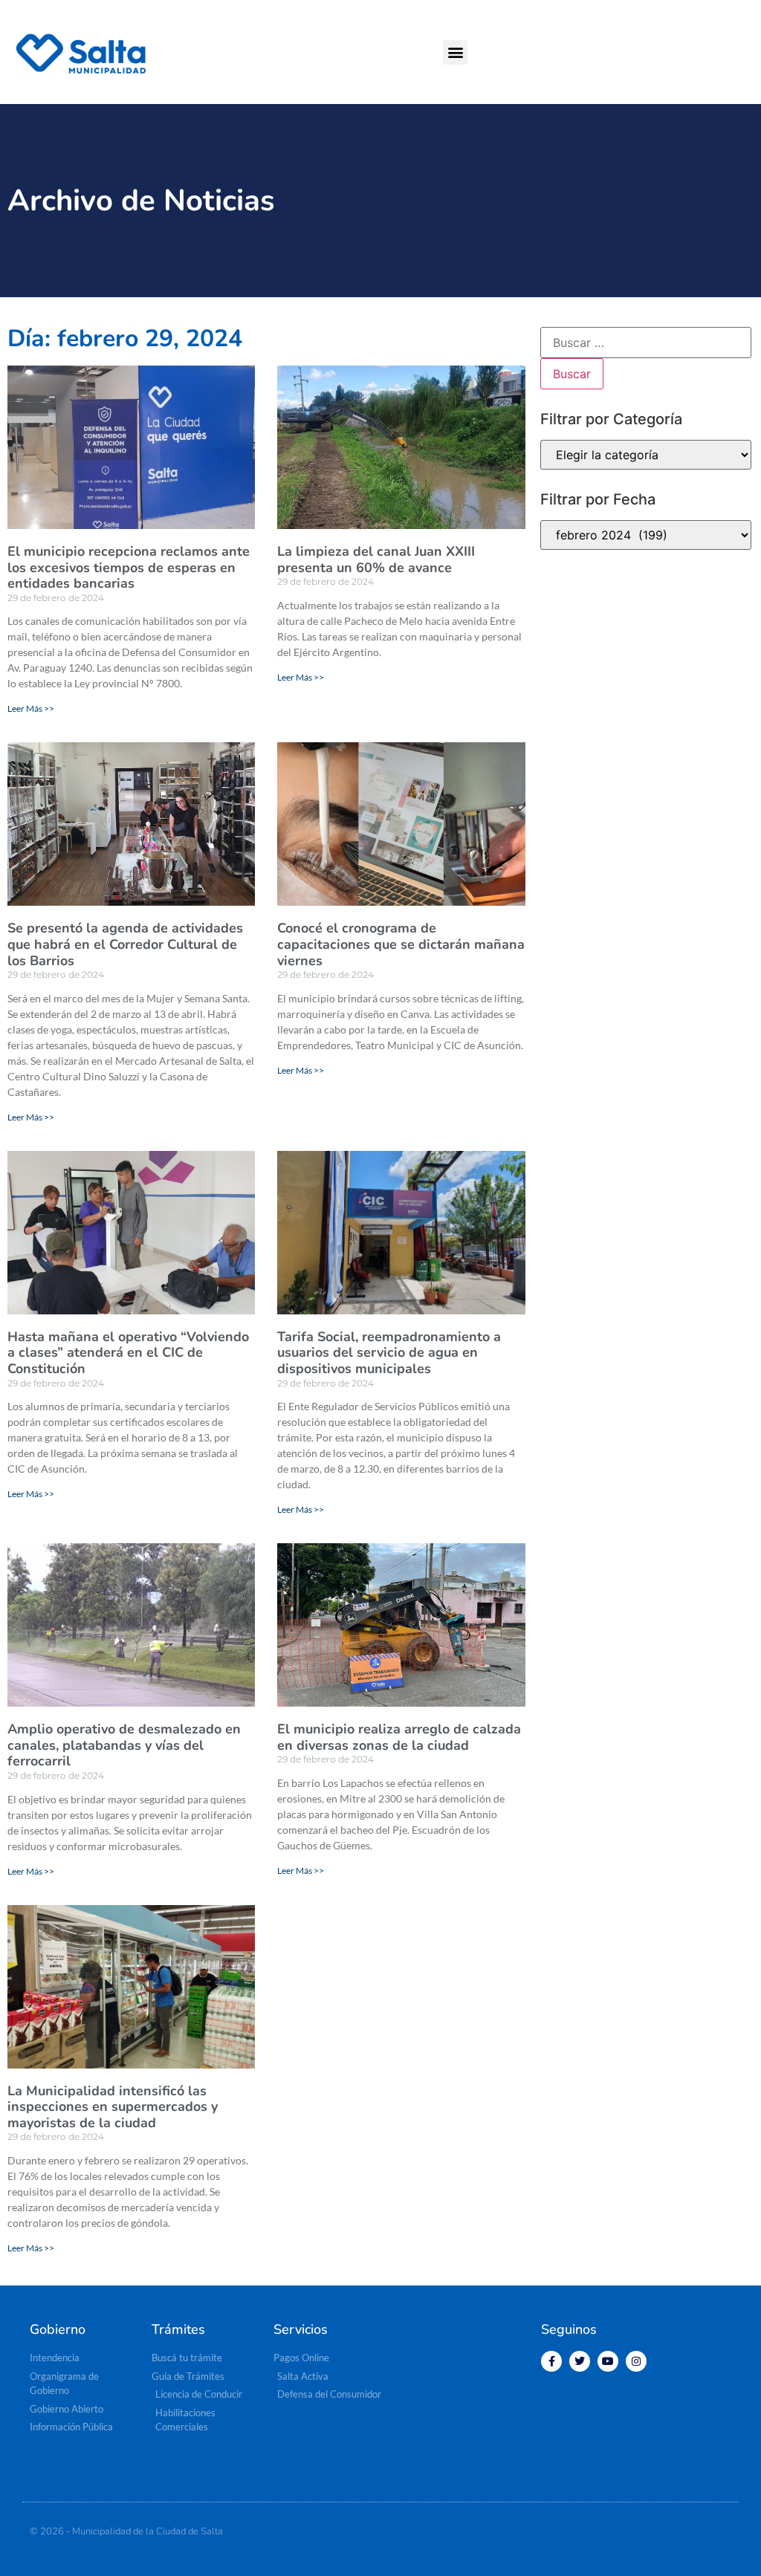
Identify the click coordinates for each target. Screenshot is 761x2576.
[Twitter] (580, 2361)
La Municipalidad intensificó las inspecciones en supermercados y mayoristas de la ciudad (113, 2107)
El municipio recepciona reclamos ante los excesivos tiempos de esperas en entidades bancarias (129, 567)
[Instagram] (636, 2361)
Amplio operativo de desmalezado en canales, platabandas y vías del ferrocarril (124, 1745)
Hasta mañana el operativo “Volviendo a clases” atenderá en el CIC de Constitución (128, 1353)
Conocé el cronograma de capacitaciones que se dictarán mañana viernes (401, 944)
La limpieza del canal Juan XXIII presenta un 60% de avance (376, 559)
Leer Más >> (31, 708)
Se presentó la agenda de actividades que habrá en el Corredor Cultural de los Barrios (125, 944)
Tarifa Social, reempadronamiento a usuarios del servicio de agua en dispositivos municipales (389, 1353)
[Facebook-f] (551, 2361)
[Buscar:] (646, 343)
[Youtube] (608, 2361)
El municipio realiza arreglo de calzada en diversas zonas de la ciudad (399, 1737)
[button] (455, 52)
